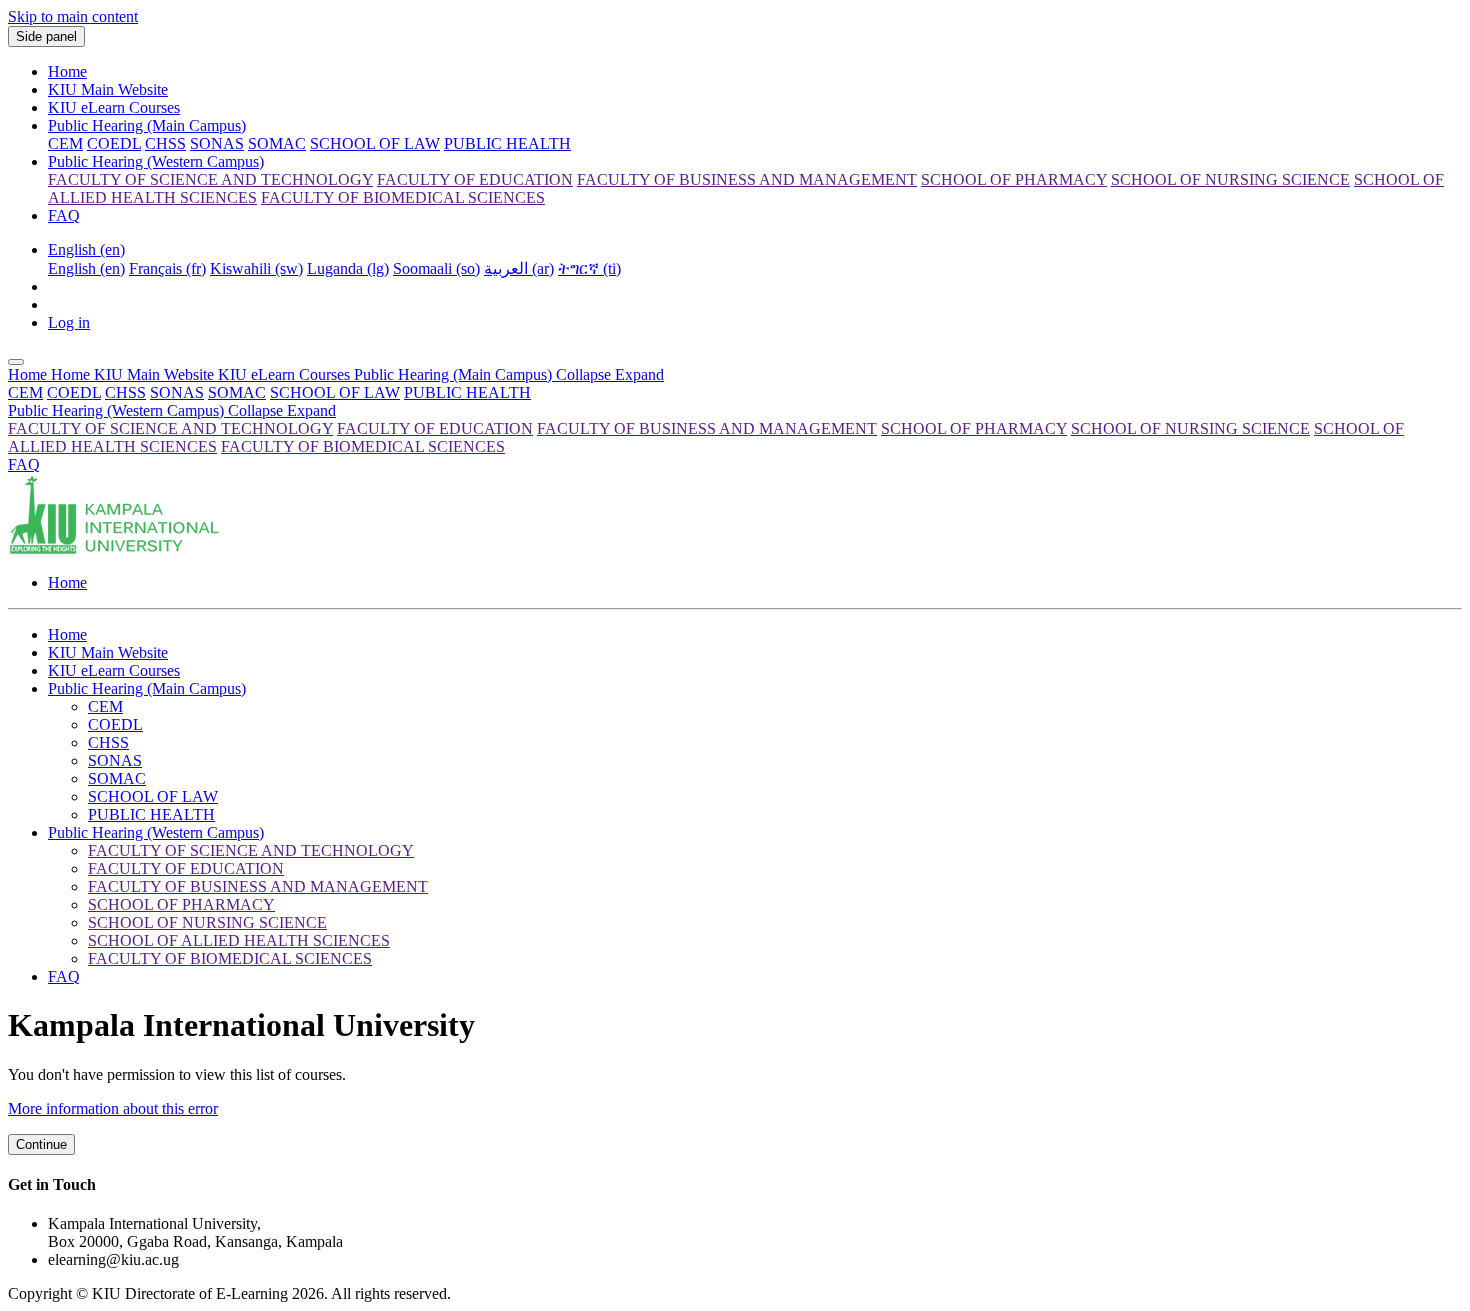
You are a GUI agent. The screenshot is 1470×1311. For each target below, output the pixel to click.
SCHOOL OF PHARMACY (974, 428)
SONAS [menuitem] (217, 143)
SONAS (177, 392)
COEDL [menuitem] (114, 143)
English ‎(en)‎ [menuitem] (86, 268)
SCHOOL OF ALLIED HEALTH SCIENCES (239, 940)
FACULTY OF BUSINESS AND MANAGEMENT (707, 428)
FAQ (64, 215)
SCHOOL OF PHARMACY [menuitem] (1014, 179)
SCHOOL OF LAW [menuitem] (375, 143)
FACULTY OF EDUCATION (435, 428)
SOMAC (237, 392)
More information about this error (113, 1108)
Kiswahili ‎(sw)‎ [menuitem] (256, 268)
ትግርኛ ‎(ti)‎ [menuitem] (589, 268)
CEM (25, 392)
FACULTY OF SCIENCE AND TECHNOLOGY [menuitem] (210, 179)
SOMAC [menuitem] (277, 143)
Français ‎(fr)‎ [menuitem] (167, 268)
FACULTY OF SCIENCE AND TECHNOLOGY (170, 428)
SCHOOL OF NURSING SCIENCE (1190, 428)
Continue (41, 1144)
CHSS (125, 392)
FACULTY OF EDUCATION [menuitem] (475, 179)
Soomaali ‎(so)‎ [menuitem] (436, 268)
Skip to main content (73, 16)
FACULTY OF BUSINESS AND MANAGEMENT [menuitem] (747, 179)
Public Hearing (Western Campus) (156, 161)
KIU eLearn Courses (114, 107)
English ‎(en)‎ (86, 249)
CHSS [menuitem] (165, 143)
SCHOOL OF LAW (335, 392)
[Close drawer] (16, 362)
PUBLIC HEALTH (467, 392)
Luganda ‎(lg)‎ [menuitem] (348, 268)
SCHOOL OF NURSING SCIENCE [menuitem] (1230, 179)
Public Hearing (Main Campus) (147, 125)
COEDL (74, 392)
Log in (69, 322)
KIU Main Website (108, 89)
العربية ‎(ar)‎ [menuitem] (519, 268)
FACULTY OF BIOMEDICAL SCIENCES (363, 446)
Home (67, 71)
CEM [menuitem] (65, 143)
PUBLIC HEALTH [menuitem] (507, 143)
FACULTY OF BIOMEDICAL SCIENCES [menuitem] (403, 197)
